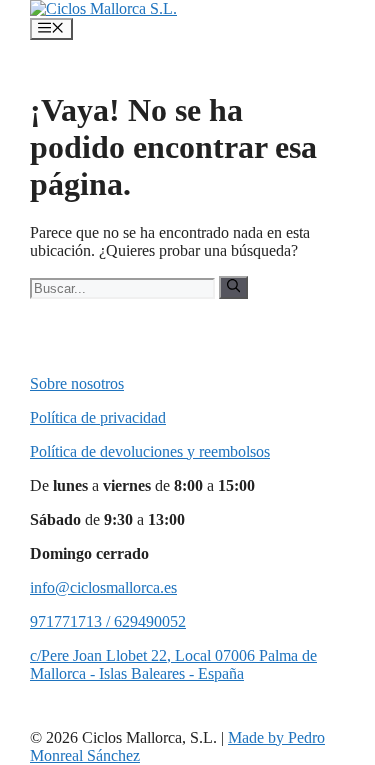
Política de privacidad (98, 417)
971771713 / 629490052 (108, 621)
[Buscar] (233, 287)
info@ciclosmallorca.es (103, 587)
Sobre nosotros (77, 383)
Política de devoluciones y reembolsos (150, 451)
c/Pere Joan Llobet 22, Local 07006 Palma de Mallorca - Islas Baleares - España (173, 664)
